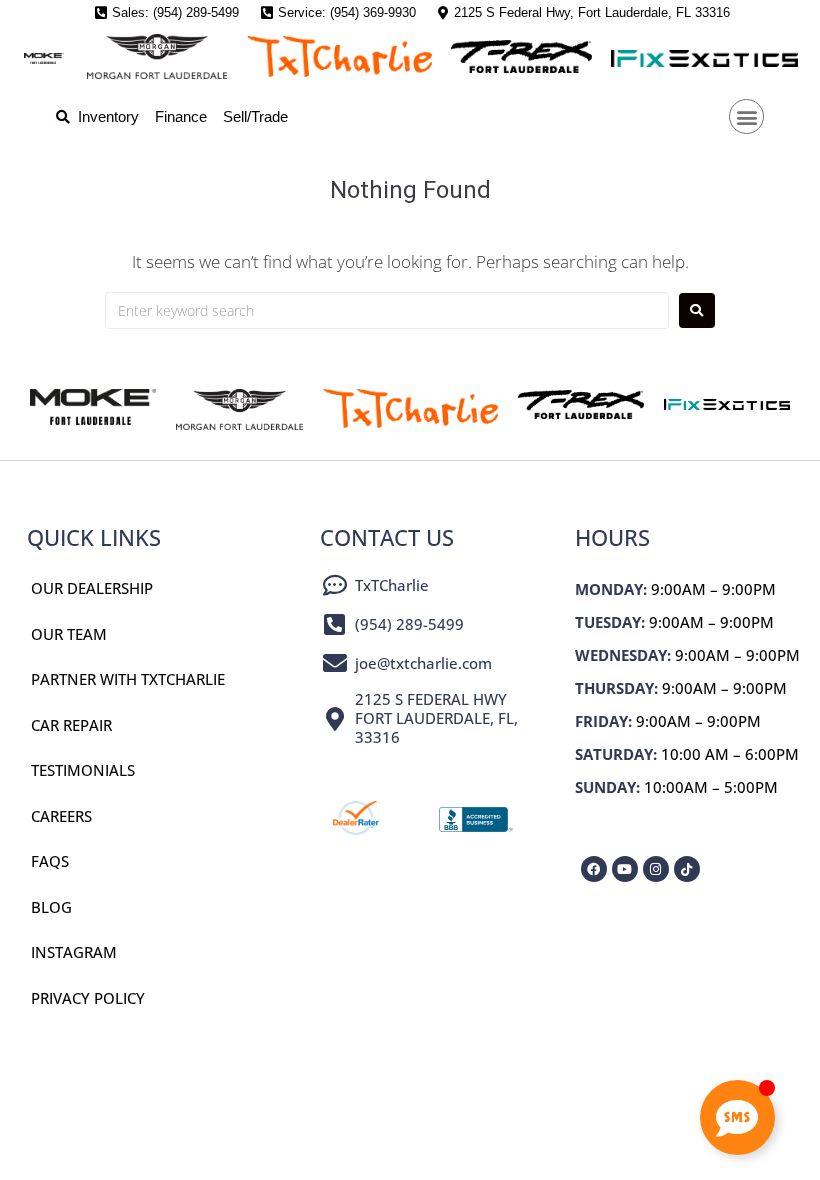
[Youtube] (625, 869)
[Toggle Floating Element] (737, 1117)
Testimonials (83, 770)
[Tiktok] (687, 869)
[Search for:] (387, 310)
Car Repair (71, 725)
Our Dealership (92, 588)
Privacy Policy (88, 998)
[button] (746, 116)
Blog (51, 907)
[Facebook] (594, 869)
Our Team (69, 634)
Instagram (74, 952)
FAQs (50, 861)
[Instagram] (656, 869)
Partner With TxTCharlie (128, 679)
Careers (61, 816)
